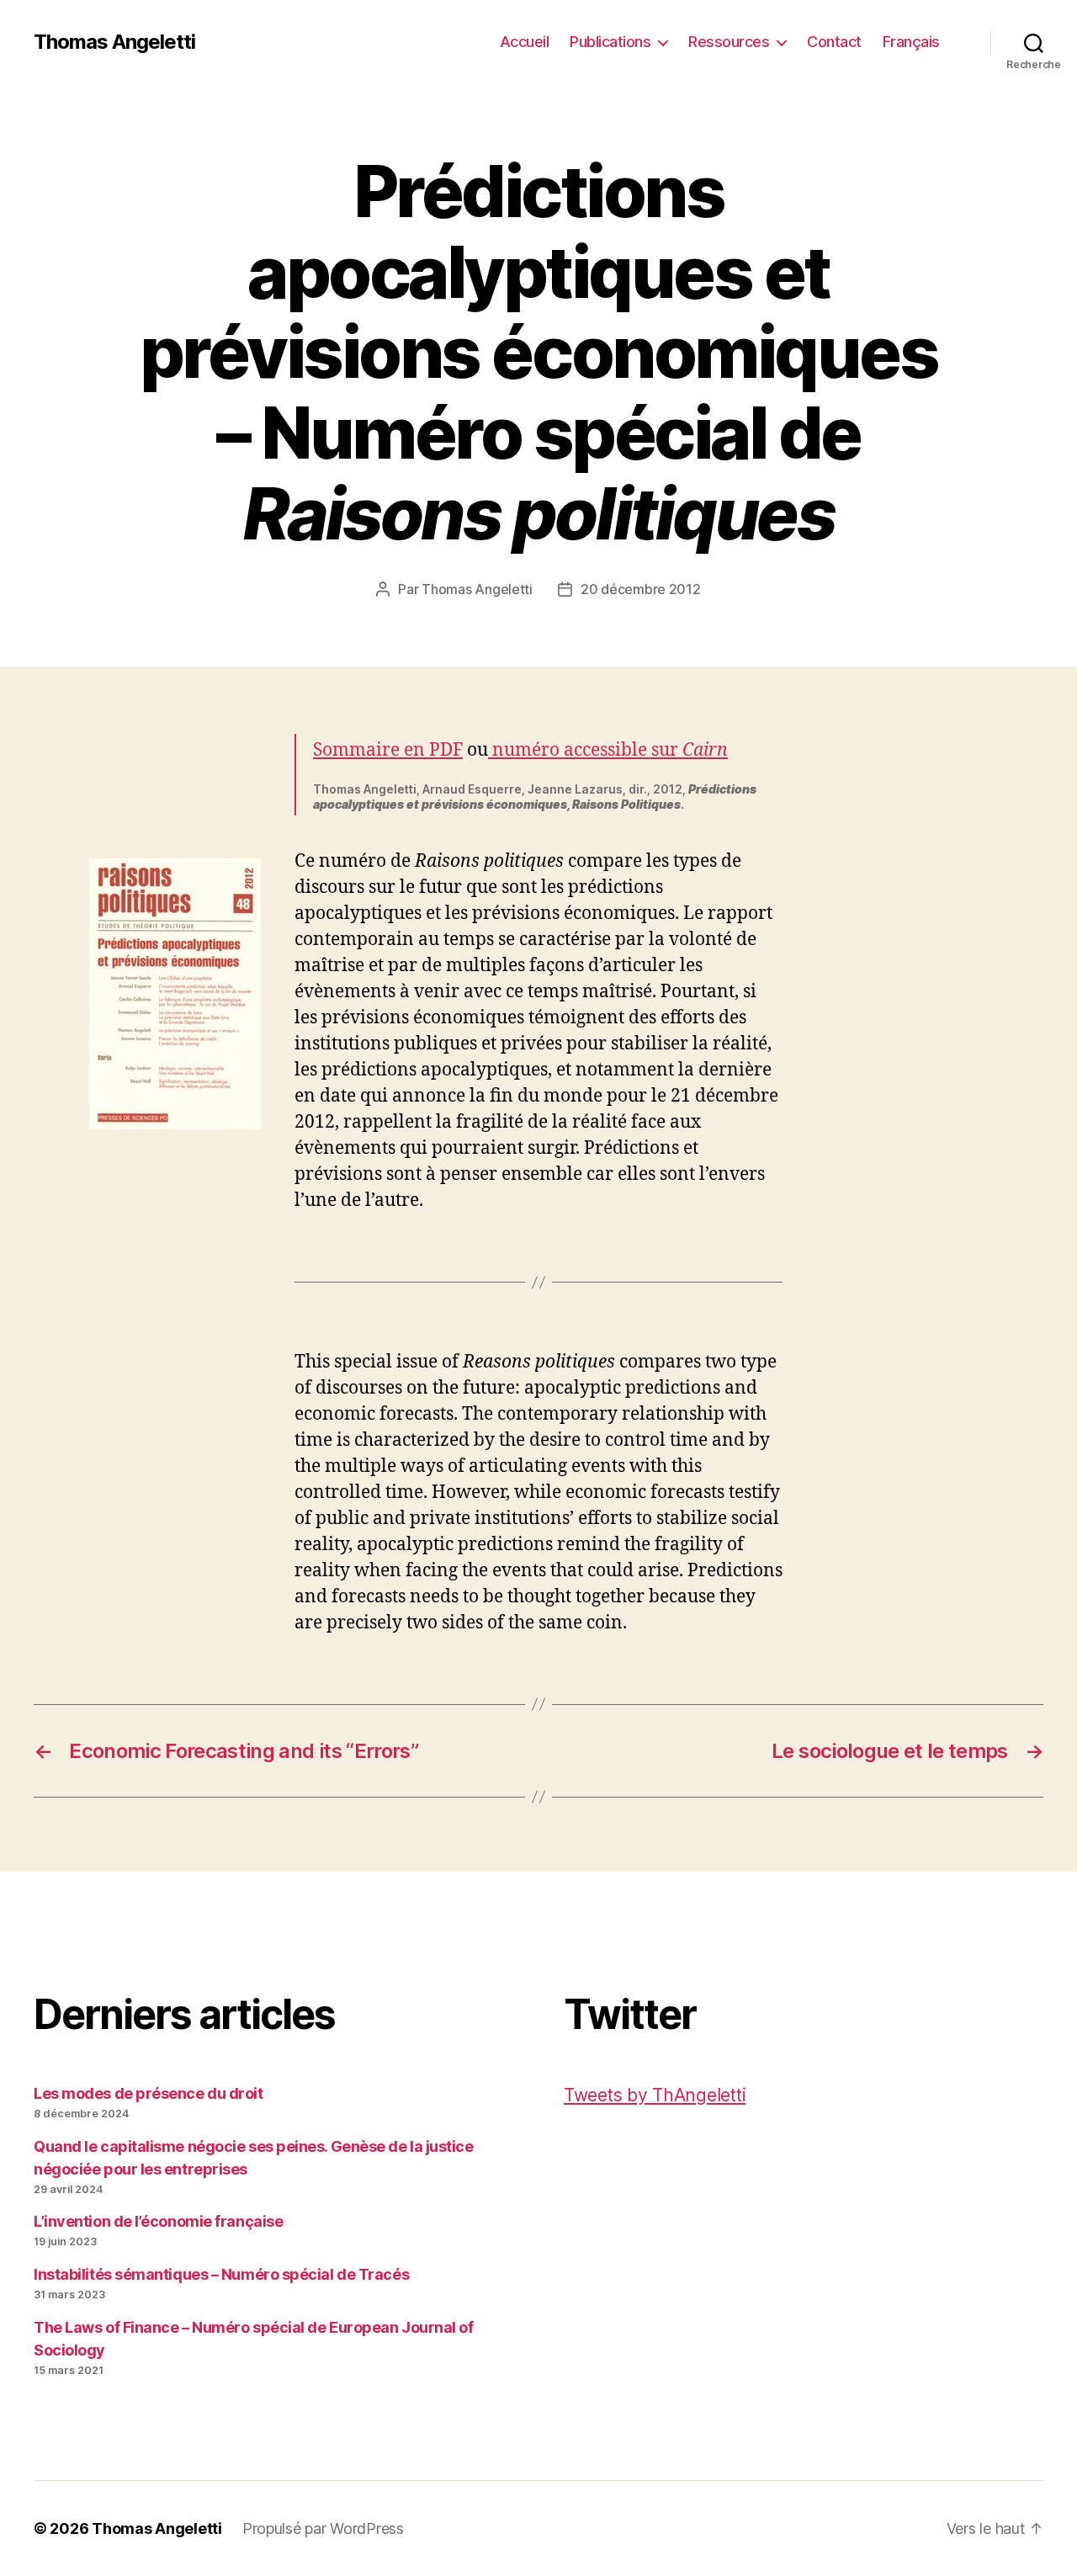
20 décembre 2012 (641, 589)
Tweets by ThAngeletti (655, 2095)
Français (911, 42)
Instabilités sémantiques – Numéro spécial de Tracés (221, 2274)
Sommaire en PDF (388, 750)
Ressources (729, 42)
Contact (834, 42)
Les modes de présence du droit (149, 2093)
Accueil (525, 42)
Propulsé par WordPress (323, 2528)
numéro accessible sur (608, 750)
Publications (610, 42)
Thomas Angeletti (114, 42)
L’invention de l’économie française (158, 2221)
